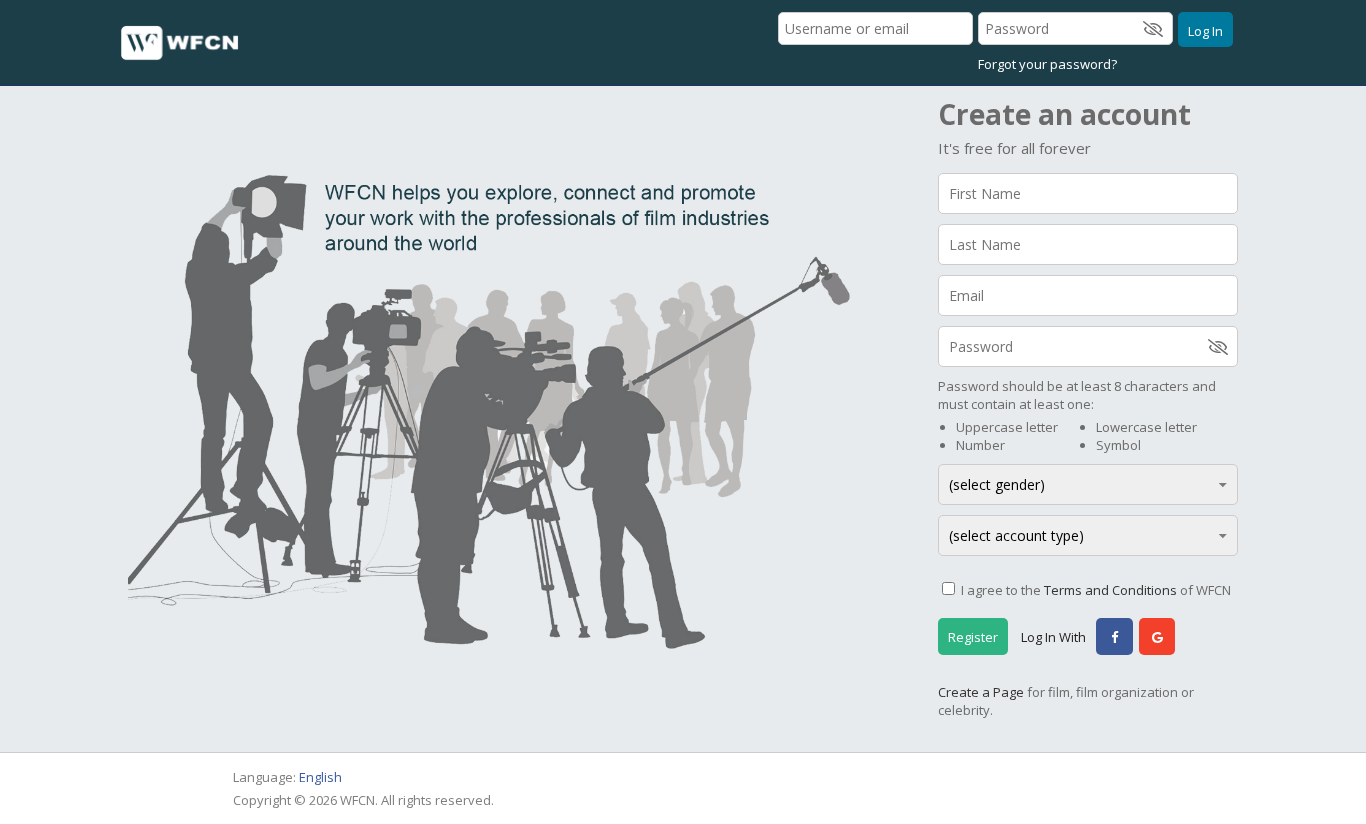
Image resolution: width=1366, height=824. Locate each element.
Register (973, 637)
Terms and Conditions (1110, 590)
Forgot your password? (1047, 64)
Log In (1205, 31)
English (320, 777)
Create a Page (981, 692)
